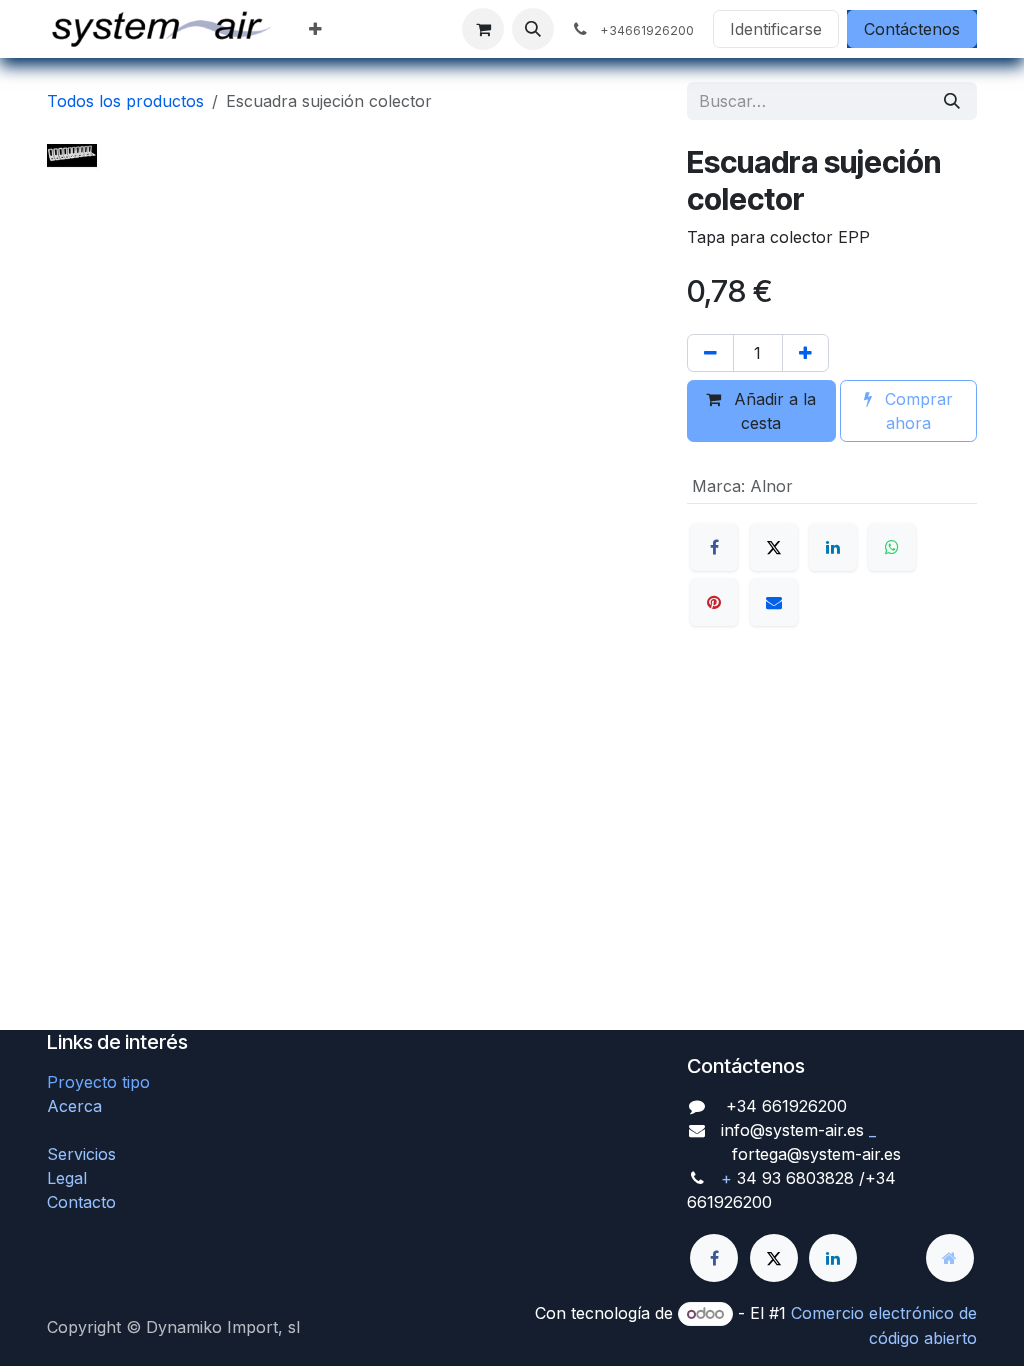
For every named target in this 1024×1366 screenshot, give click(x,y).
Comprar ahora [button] (916, 411)
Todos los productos (125, 101)
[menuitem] (315, 29)
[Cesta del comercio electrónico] (483, 29)
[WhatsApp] (892, 547)
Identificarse (776, 29)
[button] (533, 29)
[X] (774, 547)
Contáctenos (912, 29)
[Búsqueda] (952, 101)
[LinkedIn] (833, 547)
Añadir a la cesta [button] (772, 411)
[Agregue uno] (805, 353)
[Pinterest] (714, 602)
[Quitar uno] (710, 353)
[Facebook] (714, 547)
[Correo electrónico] (774, 602)
